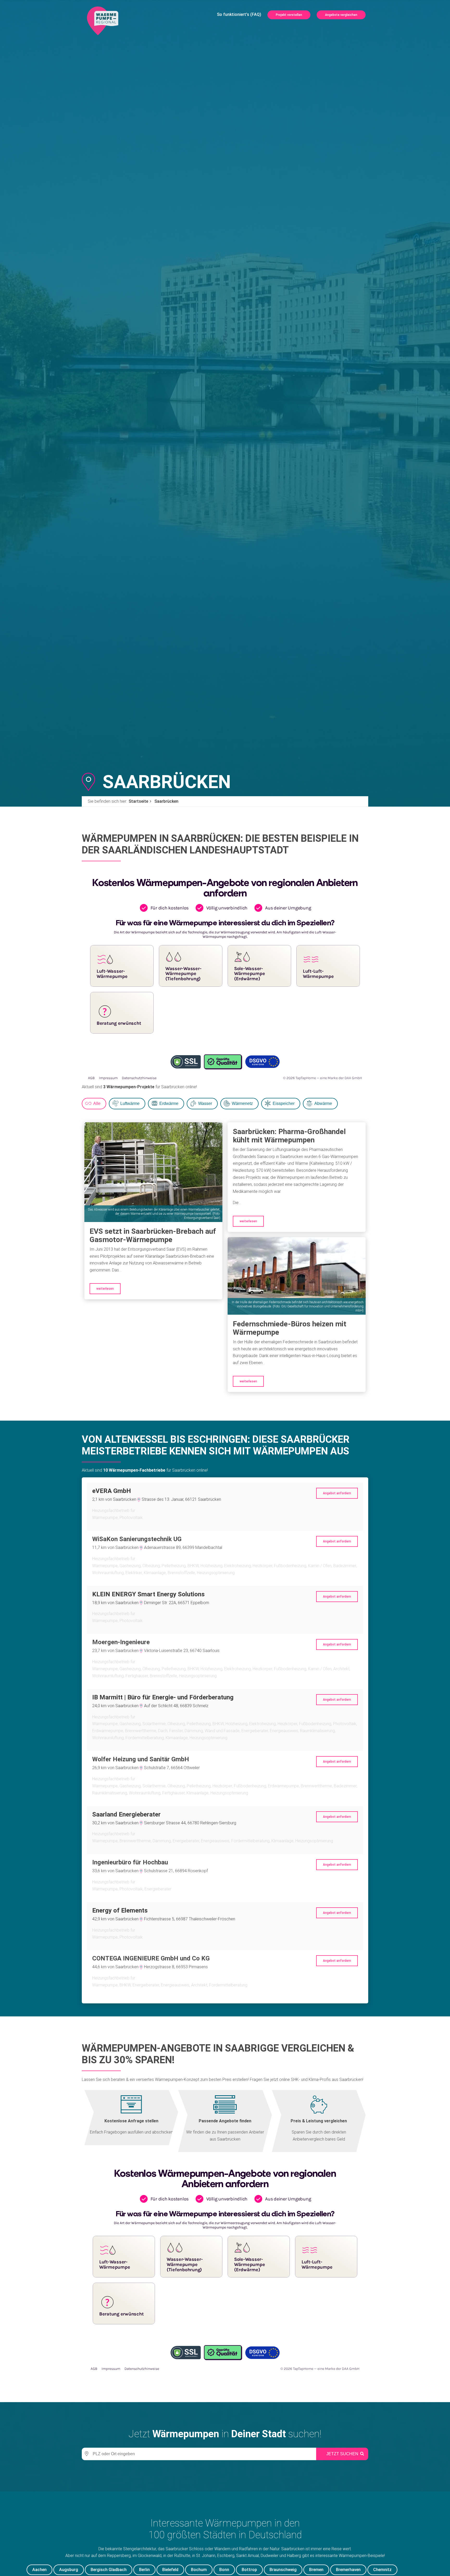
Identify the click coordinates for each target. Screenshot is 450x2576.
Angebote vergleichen (341, 15)
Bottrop (249, 2570)
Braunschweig (283, 2570)
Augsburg (69, 2570)
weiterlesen (105, 1289)
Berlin (144, 2570)
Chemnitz (382, 2570)
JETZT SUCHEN (342, 2454)
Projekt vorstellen (289, 15)
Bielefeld (170, 2570)
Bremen (316, 2570)
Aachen (39, 2570)
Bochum (199, 2570)
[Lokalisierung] (86, 2454)
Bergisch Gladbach (109, 2570)
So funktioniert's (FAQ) (239, 14)
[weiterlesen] (153, 1172)
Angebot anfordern (337, 1493)
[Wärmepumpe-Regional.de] (103, 20)
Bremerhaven (348, 2570)
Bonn (224, 2570)
